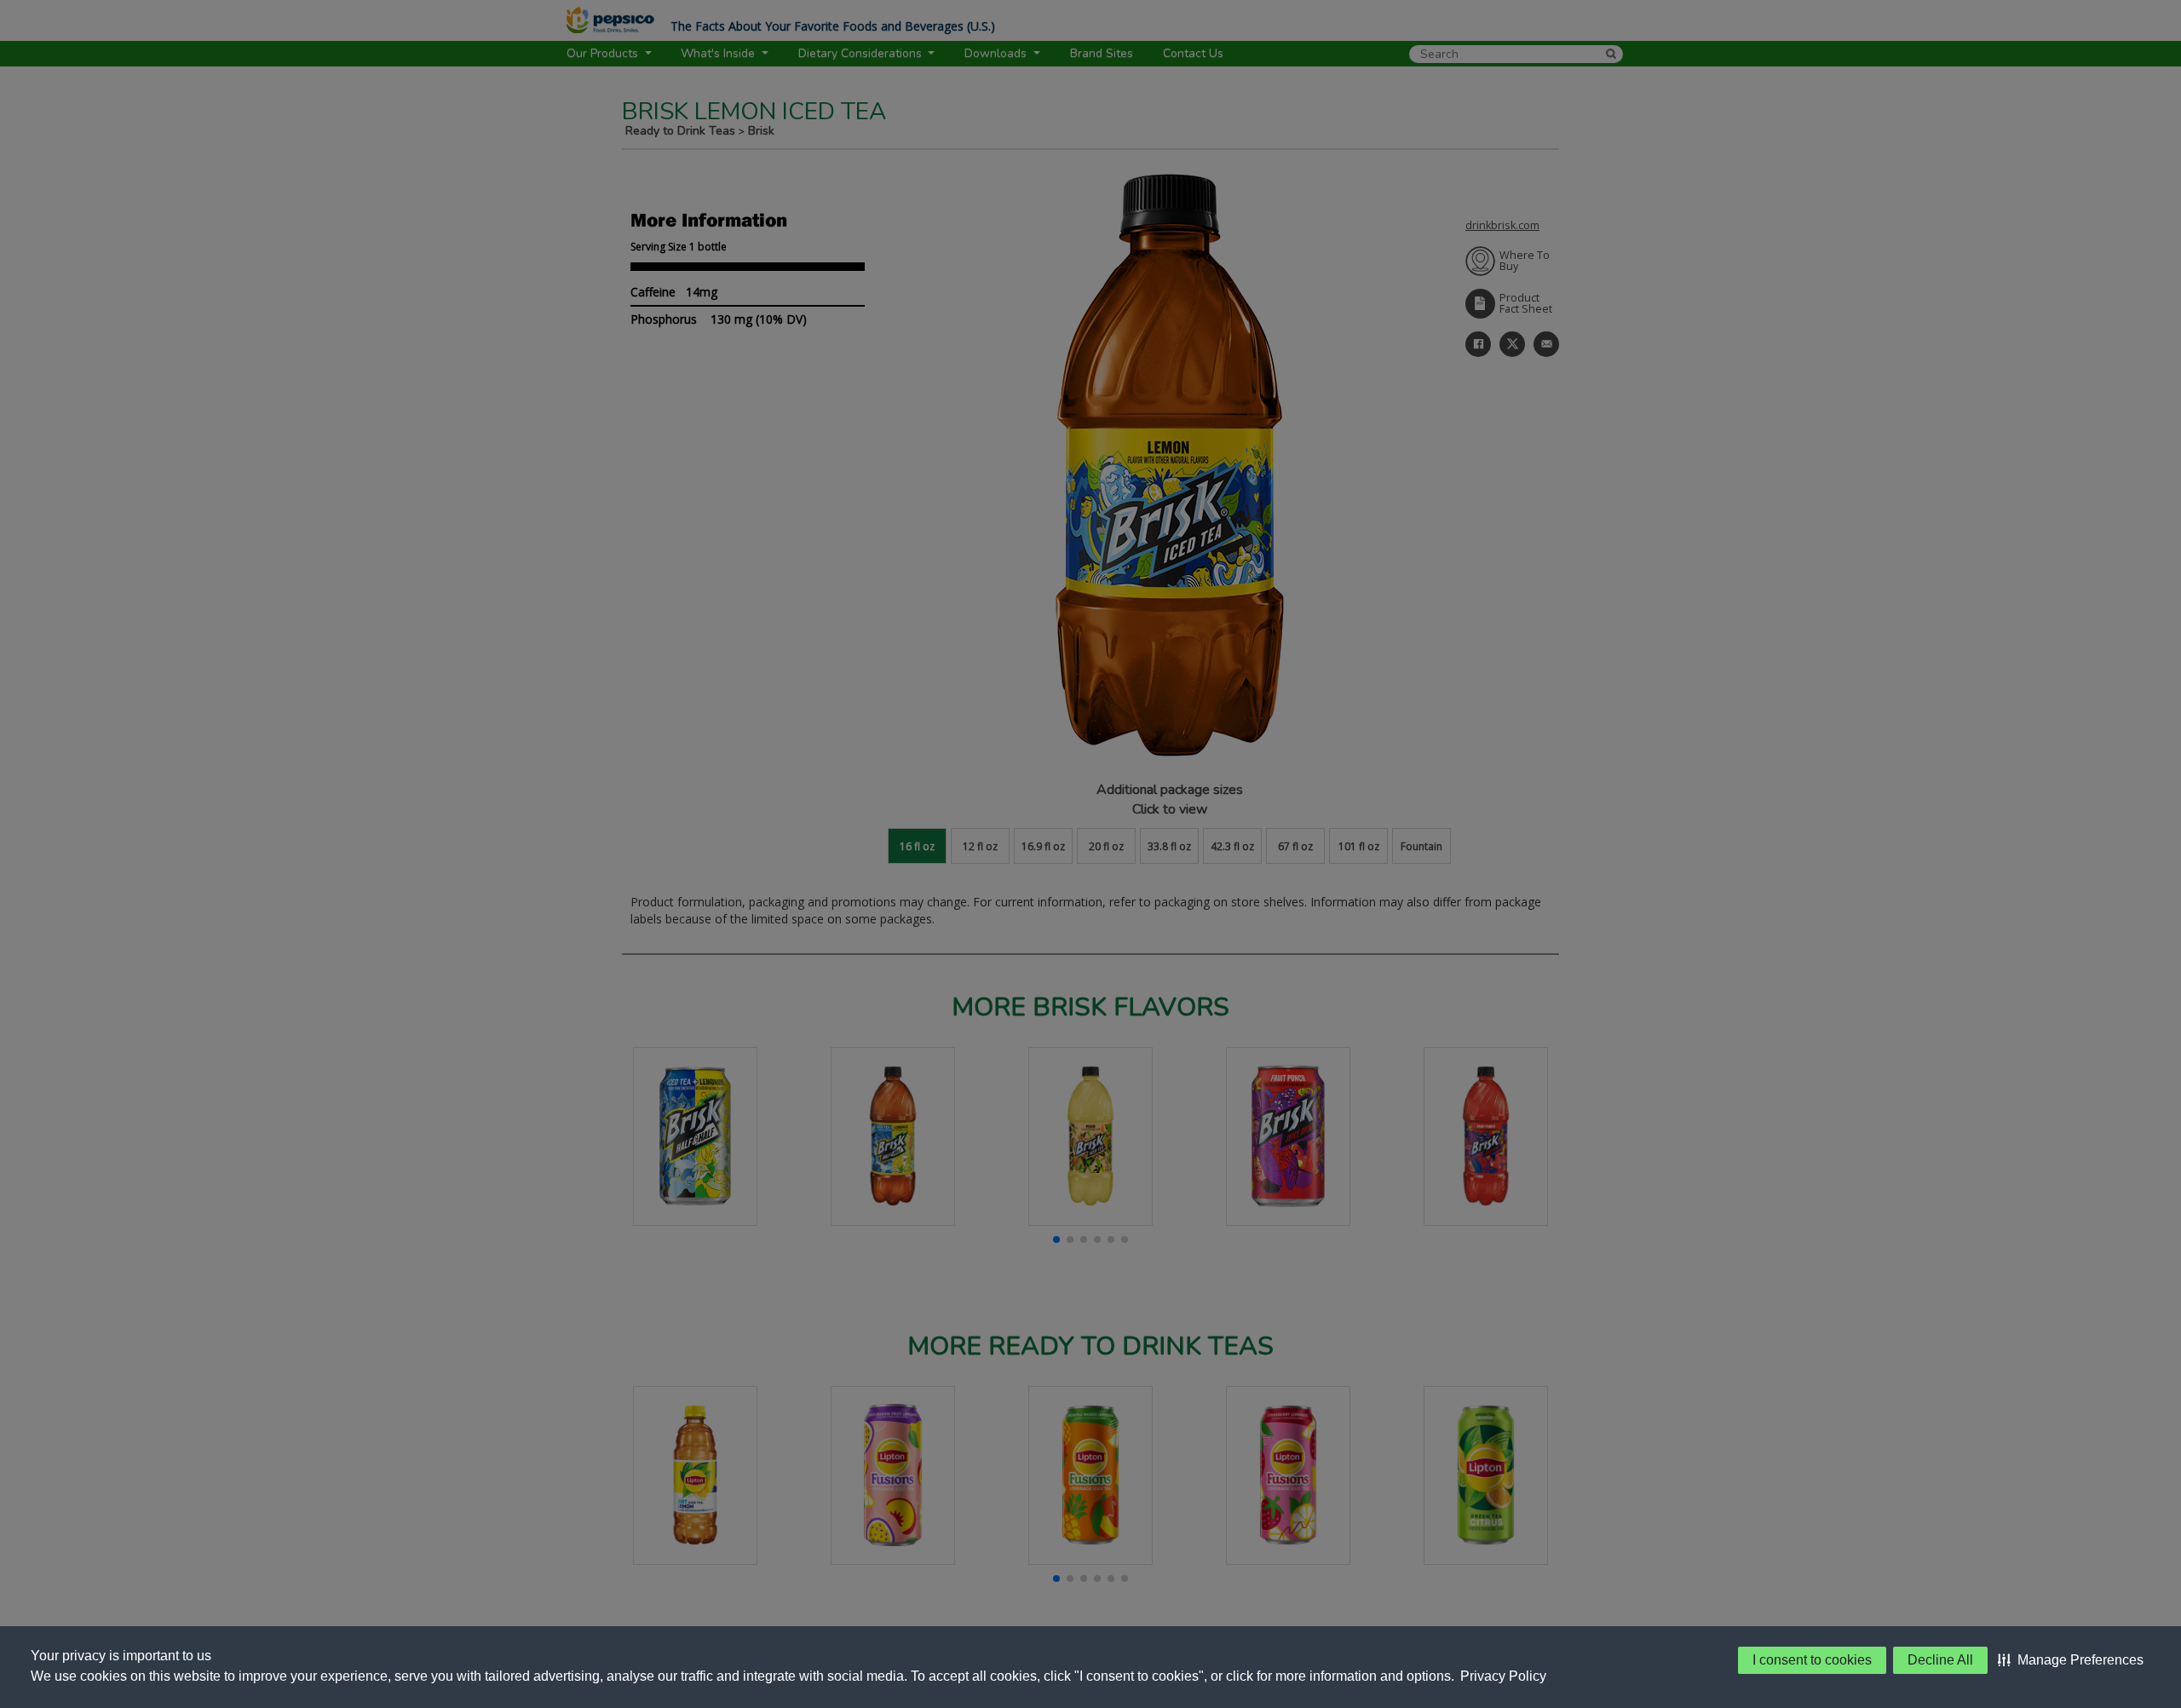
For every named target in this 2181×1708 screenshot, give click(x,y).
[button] (2071, 1660)
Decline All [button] (1940, 1660)
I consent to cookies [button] (1812, 1660)
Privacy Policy (1503, 1676)
